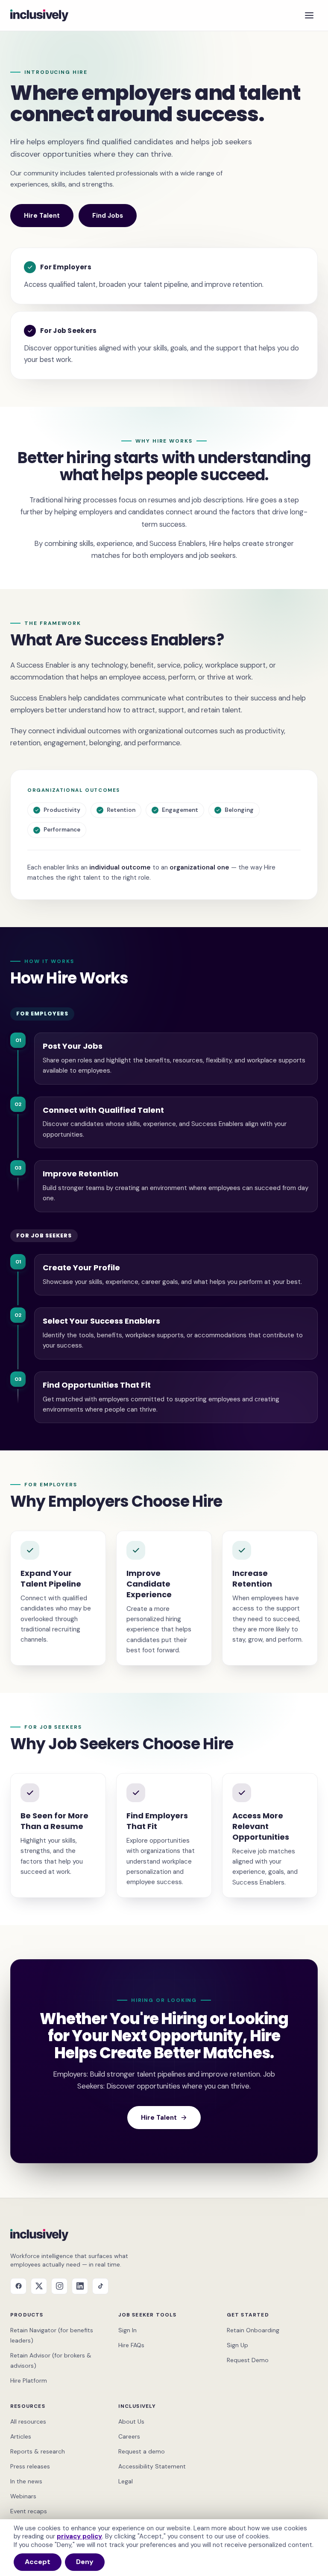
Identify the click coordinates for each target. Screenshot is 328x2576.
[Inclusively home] (39, 15)
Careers (129, 2436)
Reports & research (38, 2451)
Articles (21, 2436)
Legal (126, 2481)
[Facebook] (18, 2286)
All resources (28, 2421)
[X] (39, 2286)
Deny (85, 2562)
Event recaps (29, 2511)
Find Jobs (108, 216)
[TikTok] (100, 2286)
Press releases (30, 2466)
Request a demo (142, 2451)
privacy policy (79, 2536)
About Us (131, 2421)
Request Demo (248, 2360)
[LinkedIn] (80, 2286)
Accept (38, 2562)
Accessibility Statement (152, 2466)
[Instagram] (59, 2286)
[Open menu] (309, 15)
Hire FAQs (131, 2345)
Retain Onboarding (253, 2330)
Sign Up (237, 2345)
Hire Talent (42, 216)
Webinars (23, 2496)
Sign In (127, 2330)
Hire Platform (29, 2381)
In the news (26, 2481)
